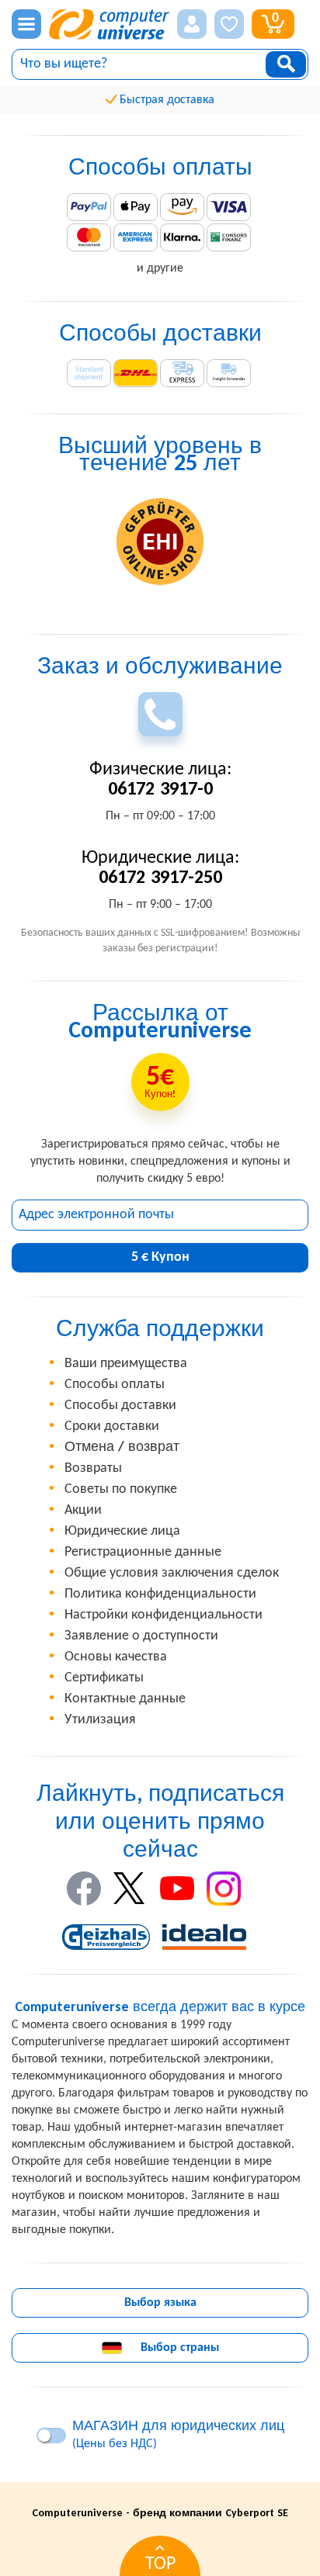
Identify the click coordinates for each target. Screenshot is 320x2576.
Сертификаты (104, 1678)
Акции (83, 1510)
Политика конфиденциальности (160, 1594)
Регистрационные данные (143, 1552)
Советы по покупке (121, 1489)
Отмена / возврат (122, 1447)
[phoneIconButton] (160, 714)
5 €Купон (160, 1257)
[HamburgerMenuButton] (26, 24)
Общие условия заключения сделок (172, 1573)
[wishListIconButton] (229, 24)
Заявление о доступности (141, 1636)
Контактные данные (125, 1699)
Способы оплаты (115, 1385)
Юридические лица (122, 1531)
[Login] (192, 24)
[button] (192, 24)
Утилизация (100, 1720)
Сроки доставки (112, 1426)
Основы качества (116, 1657)
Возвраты (93, 1468)
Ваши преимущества (126, 1364)
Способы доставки (120, 1406)
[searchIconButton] (286, 64)
